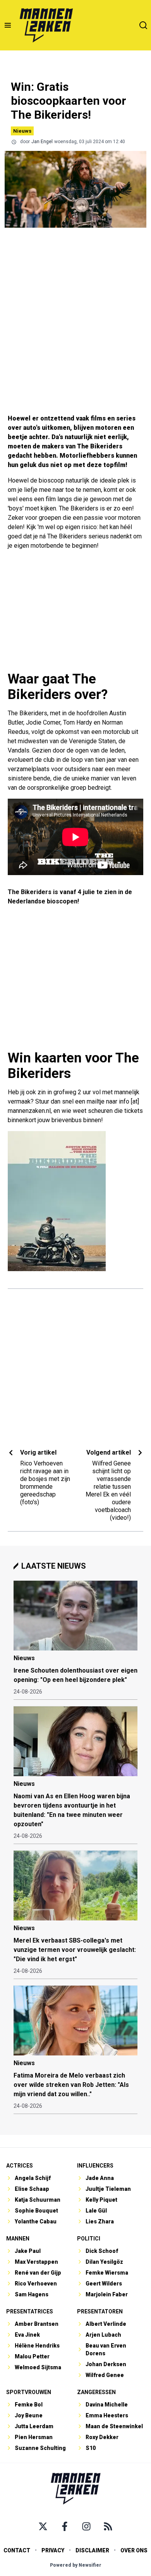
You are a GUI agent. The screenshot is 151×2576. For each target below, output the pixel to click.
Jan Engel (42, 142)
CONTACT (17, 2550)
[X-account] (43, 2526)
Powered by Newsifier (76, 2565)
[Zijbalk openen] (8, 25)
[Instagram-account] (86, 2526)
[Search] (143, 25)
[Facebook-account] (65, 2526)
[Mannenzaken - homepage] (46, 25)
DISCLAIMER (92, 2550)
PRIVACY (53, 2550)
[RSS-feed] (108, 2526)
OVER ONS (134, 2550)
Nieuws (22, 131)
